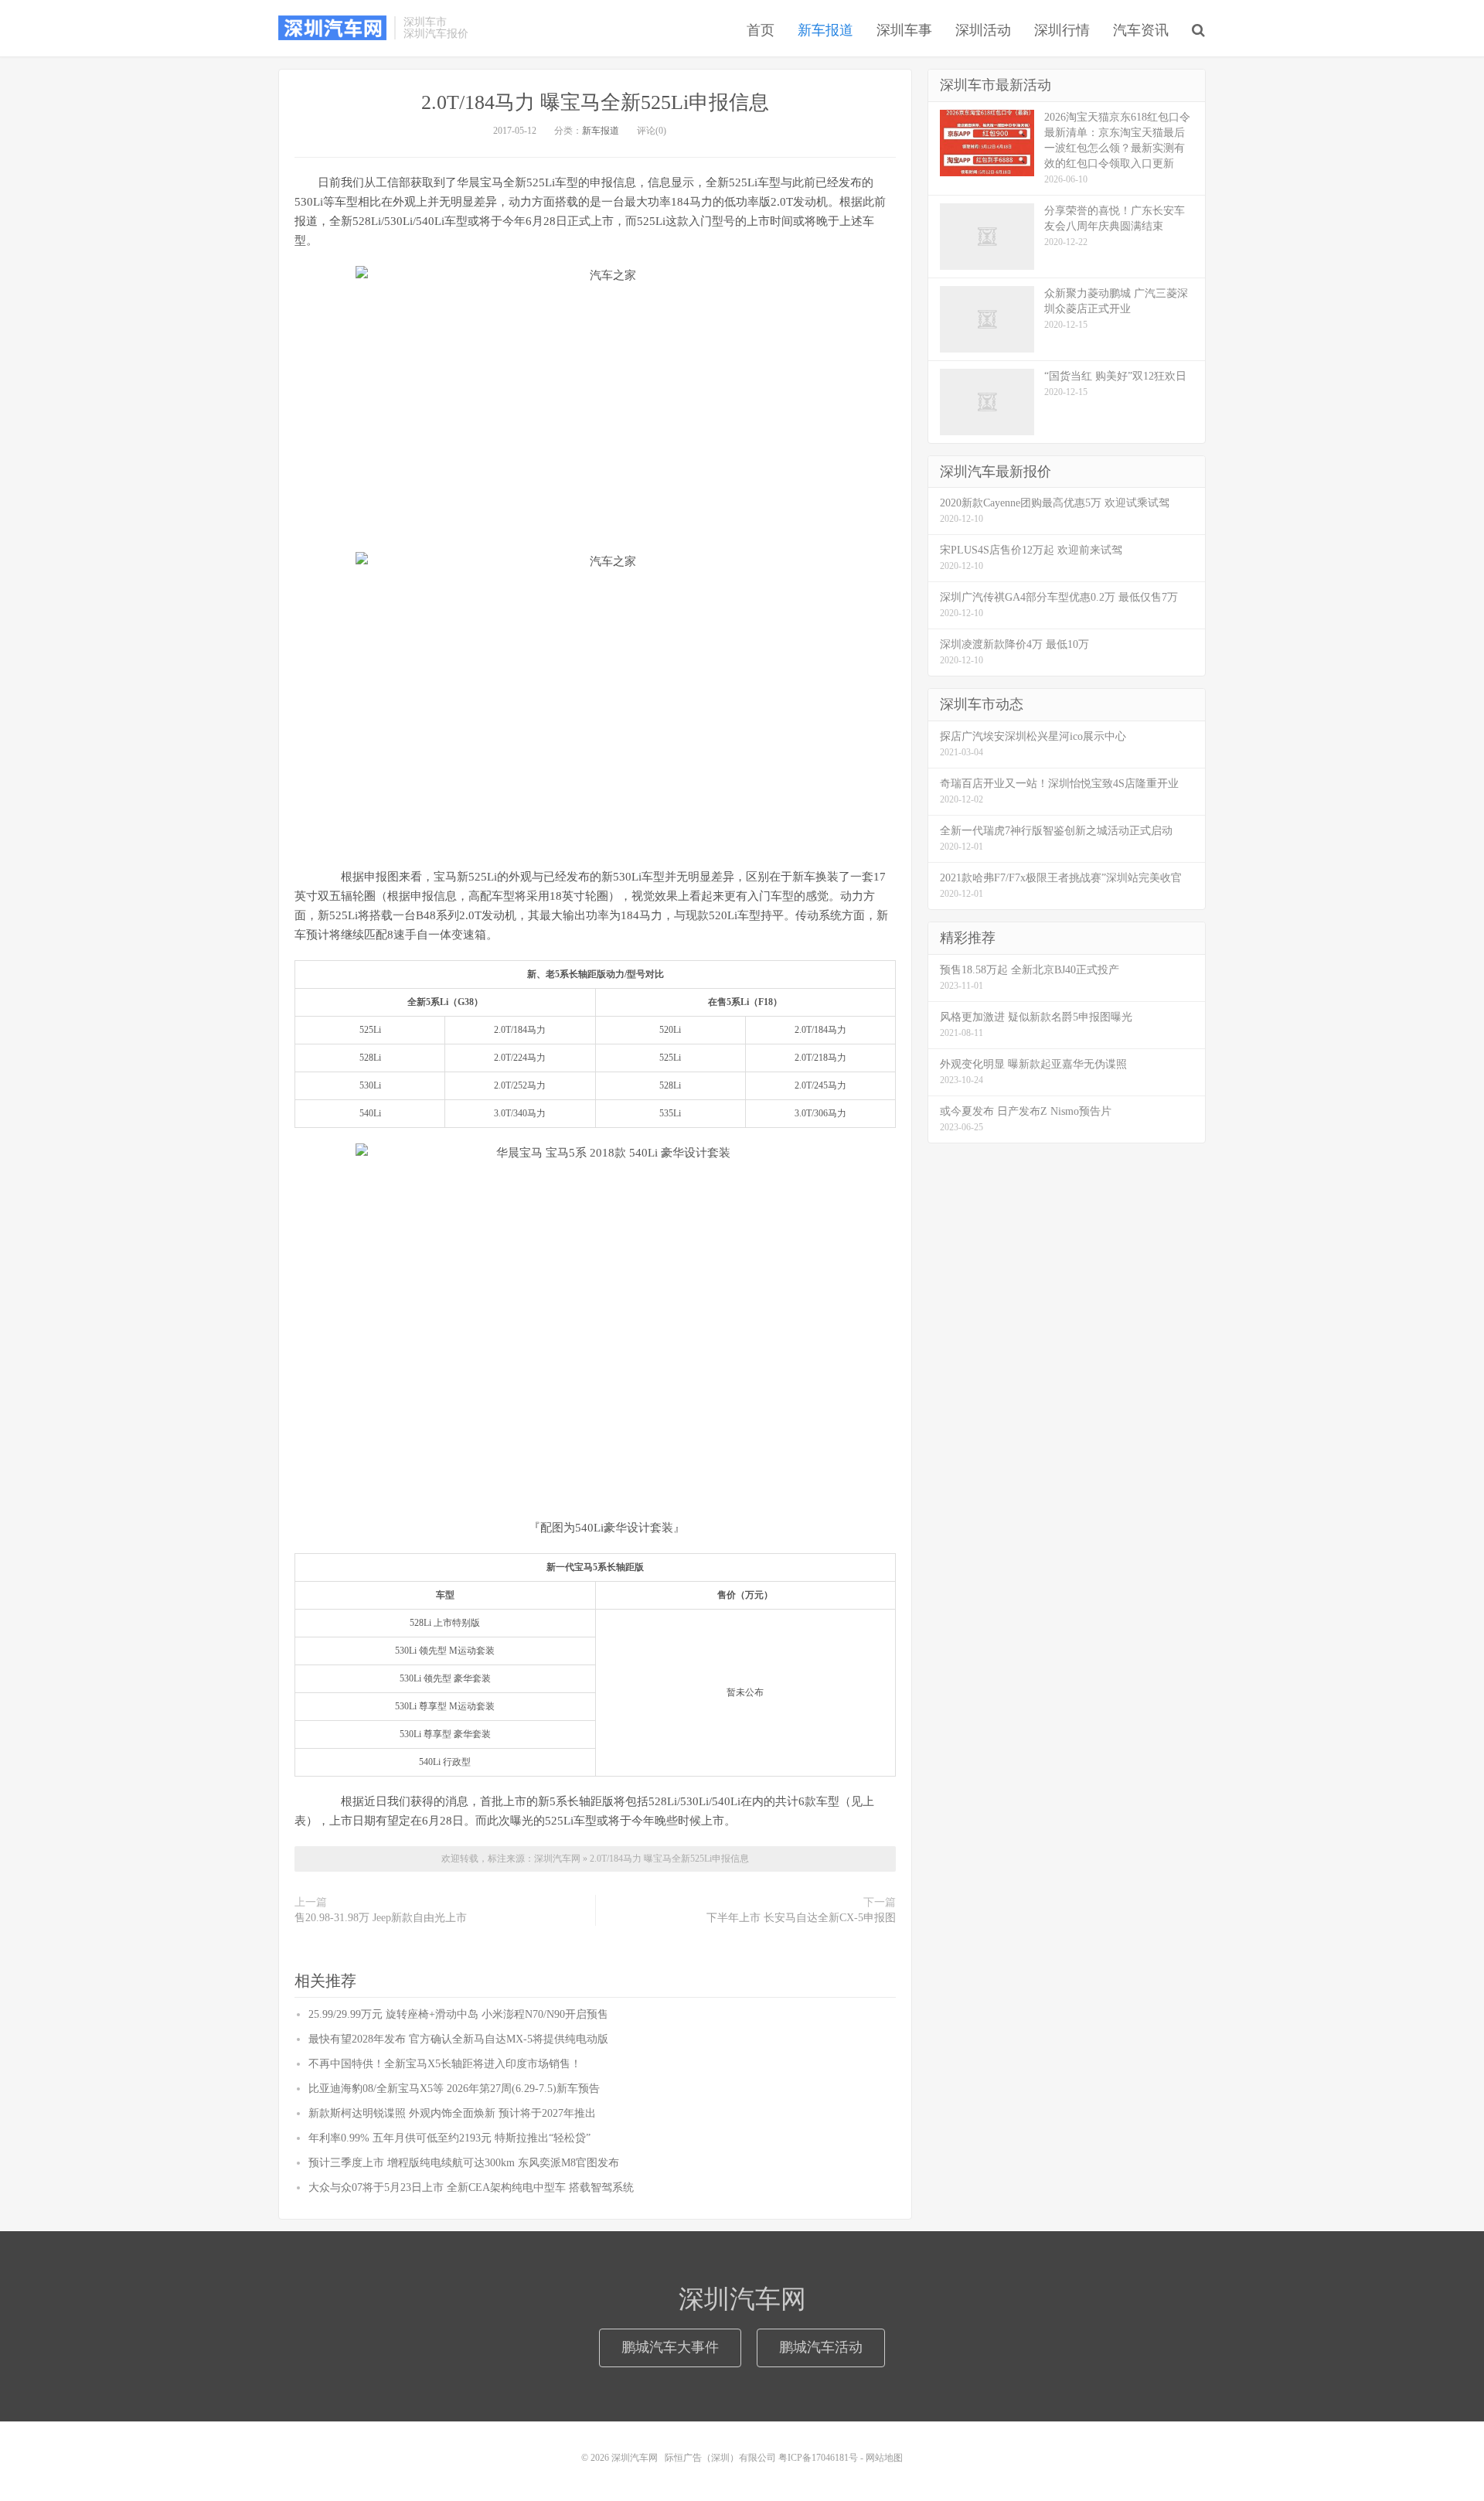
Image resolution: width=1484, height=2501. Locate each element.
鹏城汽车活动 (821, 2347)
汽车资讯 (1141, 30)
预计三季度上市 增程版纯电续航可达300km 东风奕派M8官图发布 (464, 2163)
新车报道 (825, 30)
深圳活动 (983, 30)
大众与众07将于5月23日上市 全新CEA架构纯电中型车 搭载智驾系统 (471, 2188)
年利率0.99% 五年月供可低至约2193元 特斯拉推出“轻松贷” (449, 2138)
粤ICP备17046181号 (818, 2458)
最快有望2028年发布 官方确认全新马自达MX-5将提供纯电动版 (458, 2039)
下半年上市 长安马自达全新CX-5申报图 (801, 1918)
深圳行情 (1062, 30)
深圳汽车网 (332, 28)
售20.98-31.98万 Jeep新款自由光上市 (381, 1918)
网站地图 (884, 2458)
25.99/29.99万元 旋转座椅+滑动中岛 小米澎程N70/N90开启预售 (458, 2014)
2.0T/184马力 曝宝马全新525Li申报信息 (595, 102)
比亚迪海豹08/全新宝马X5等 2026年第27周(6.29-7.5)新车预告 (454, 2089)
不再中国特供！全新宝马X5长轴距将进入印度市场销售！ (445, 2064)
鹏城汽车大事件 (670, 2347)
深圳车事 (904, 30)
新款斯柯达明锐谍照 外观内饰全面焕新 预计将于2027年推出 (452, 2113)
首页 (761, 30)
